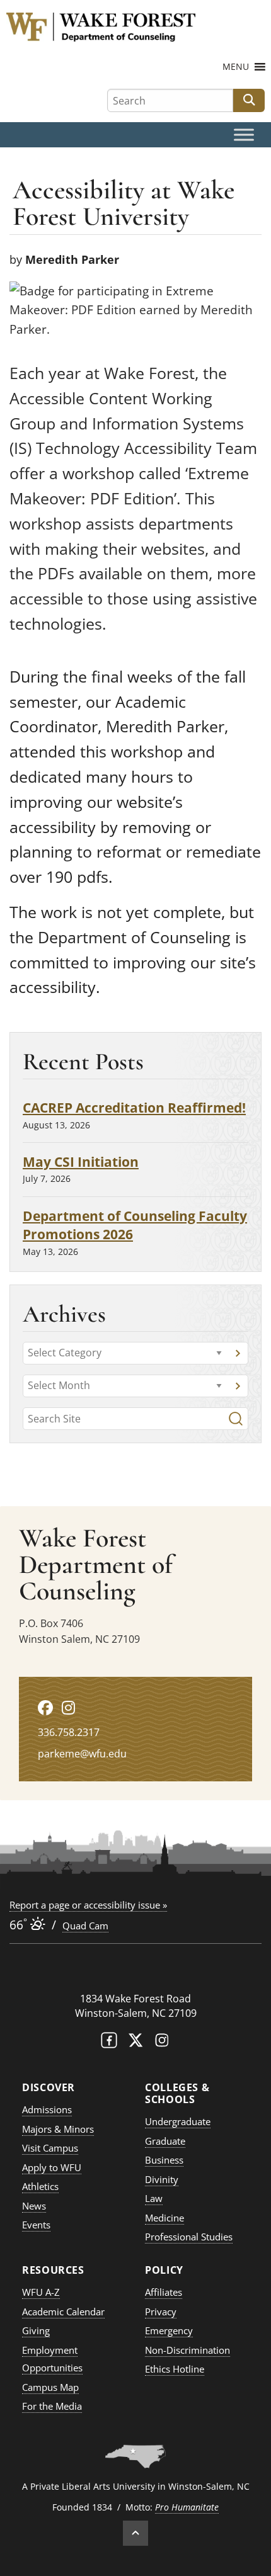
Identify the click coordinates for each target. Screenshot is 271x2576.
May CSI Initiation (81, 1161)
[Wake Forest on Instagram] (162, 2043)
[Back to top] (135, 2533)
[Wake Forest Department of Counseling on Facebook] (45, 1707)
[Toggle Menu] (244, 135)
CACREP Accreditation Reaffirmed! (134, 1107)
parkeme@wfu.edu (82, 1754)
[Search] (236, 1419)
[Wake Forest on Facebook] (109, 2043)
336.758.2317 (69, 1732)
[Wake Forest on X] (135, 2043)
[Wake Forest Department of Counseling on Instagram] (68, 1707)
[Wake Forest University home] (135, 1974)
